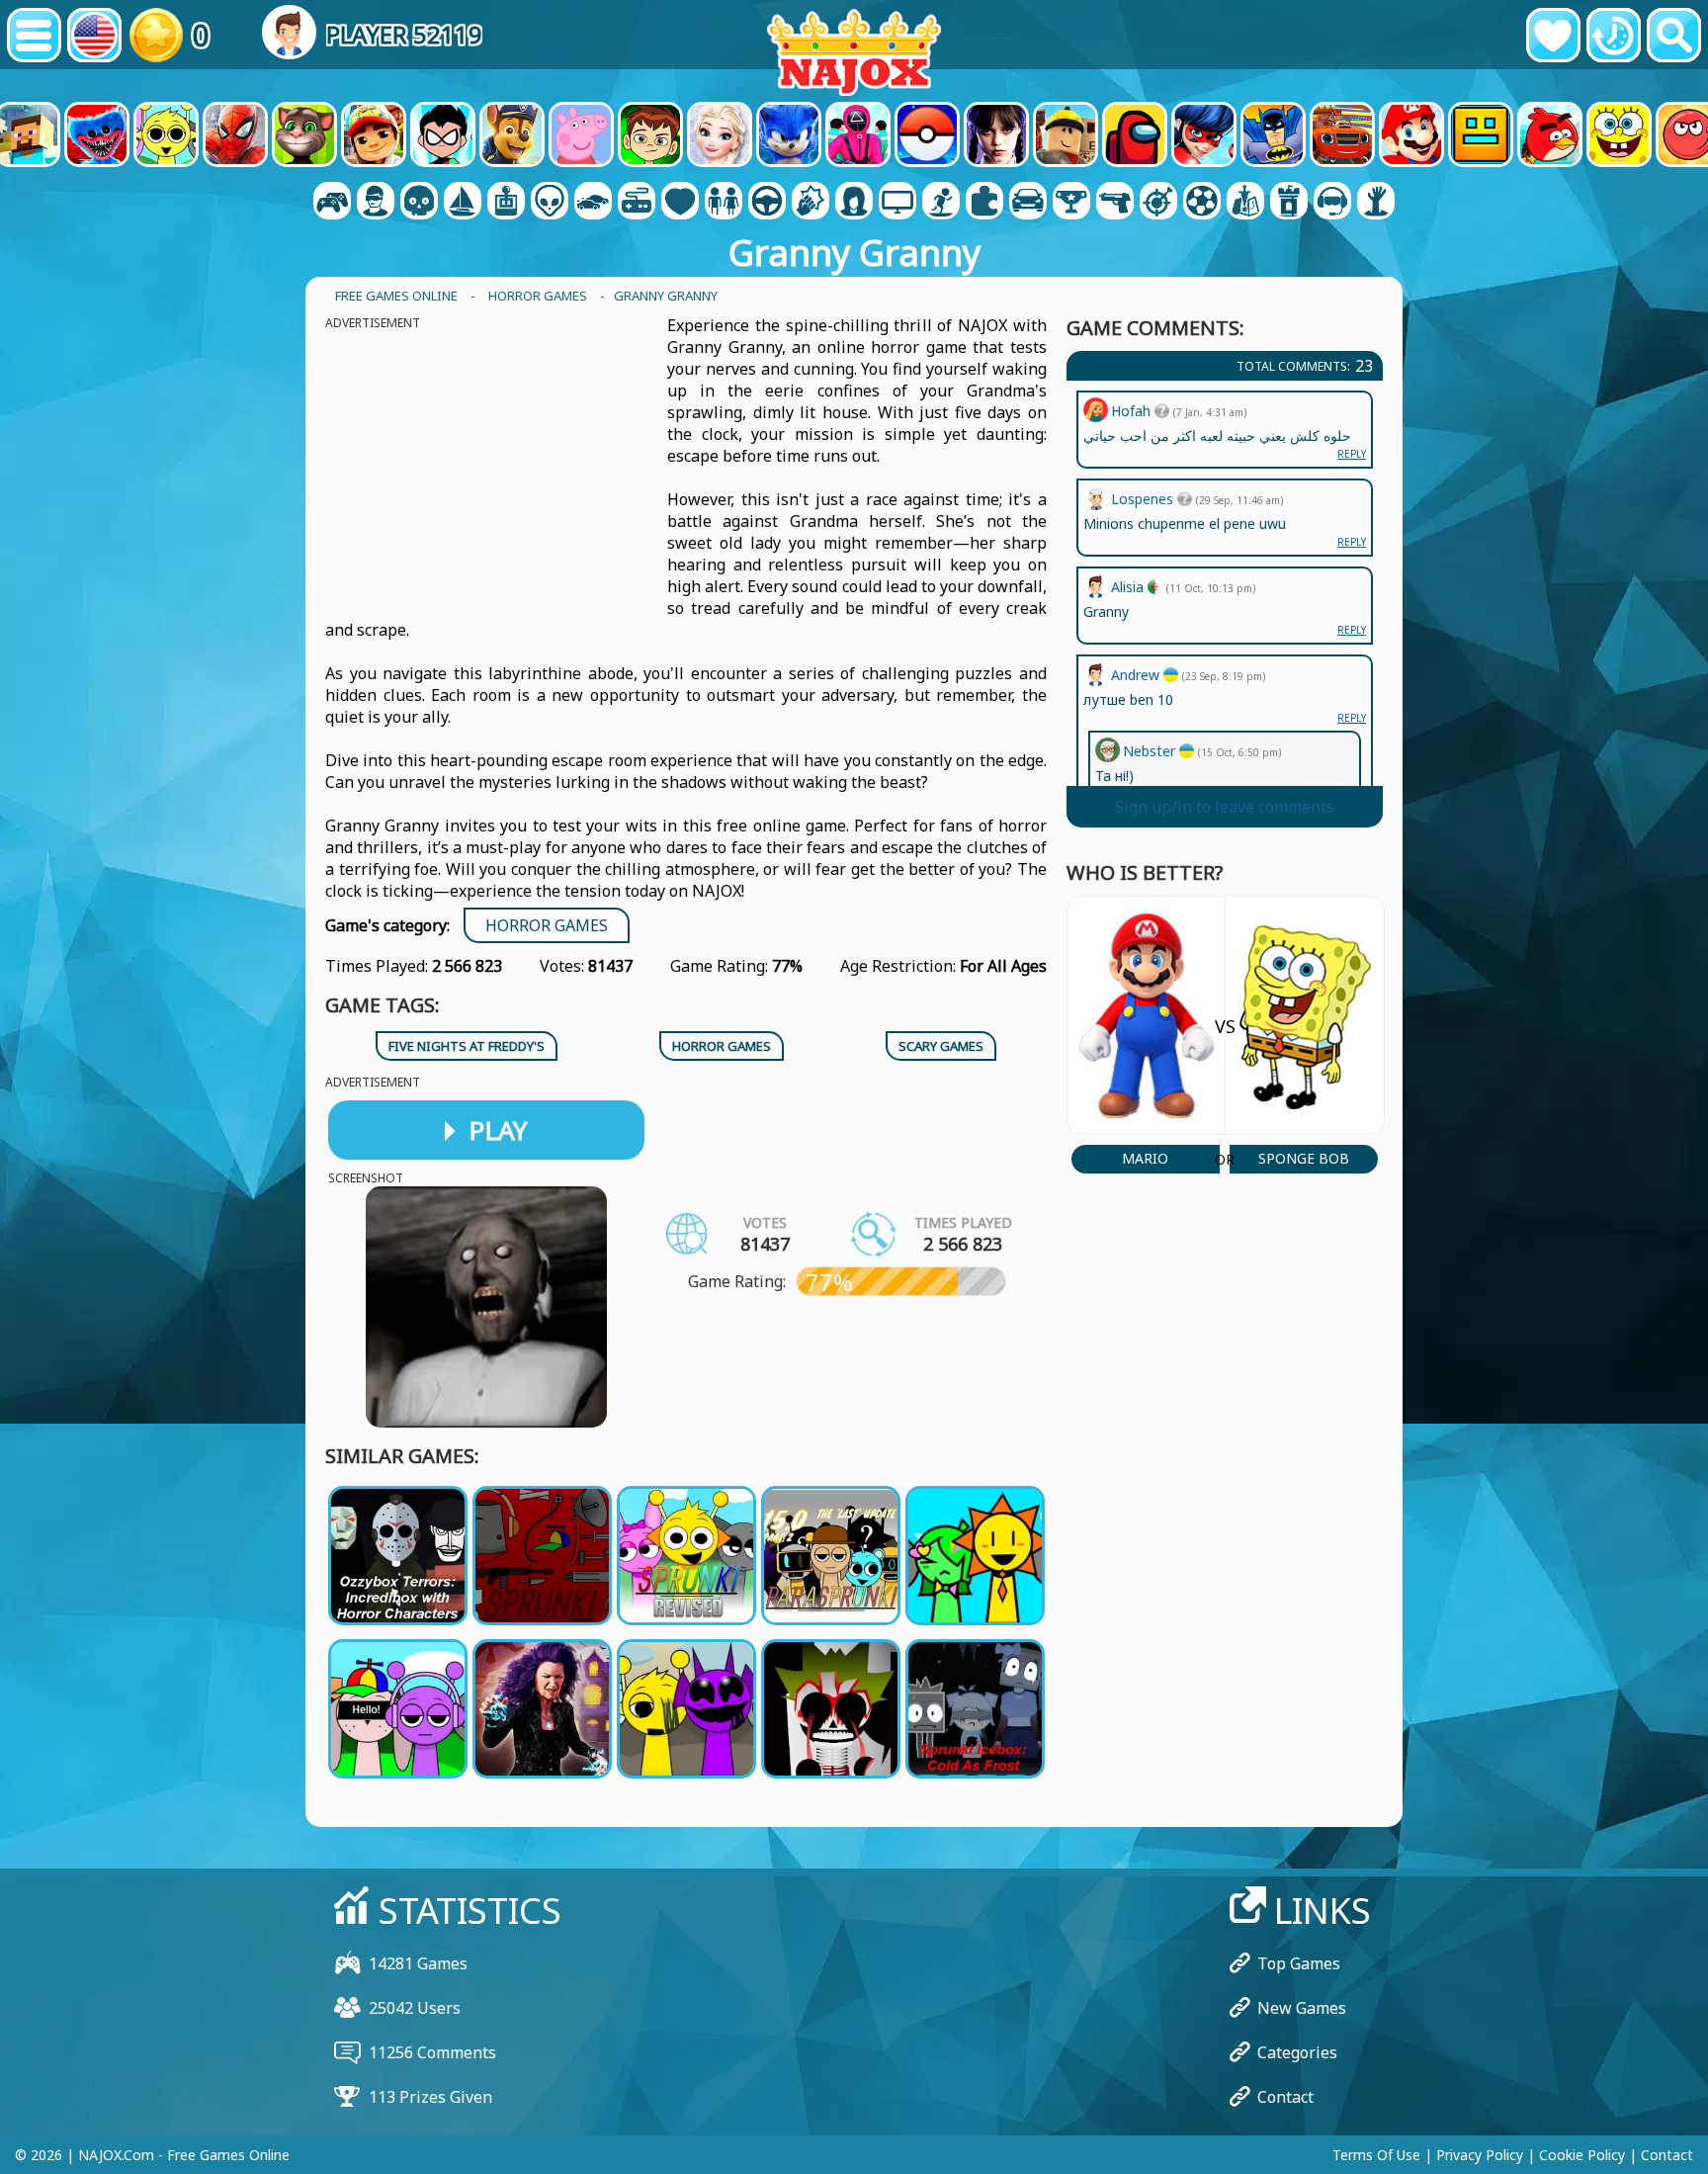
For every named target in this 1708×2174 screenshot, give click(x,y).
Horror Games (547, 925)
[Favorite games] (1553, 35)
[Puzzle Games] (984, 203)
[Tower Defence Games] (1289, 203)
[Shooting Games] (1115, 203)
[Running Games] (1071, 203)
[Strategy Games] (1245, 203)
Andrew (1137, 675)
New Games (1302, 2008)
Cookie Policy (1582, 2155)
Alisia (1129, 587)
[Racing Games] (1028, 203)
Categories (1297, 2052)
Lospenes (1144, 499)
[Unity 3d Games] (1332, 203)
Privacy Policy (1480, 2155)
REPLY (1352, 718)
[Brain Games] (550, 203)
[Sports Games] (1202, 203)
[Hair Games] (854, 203)
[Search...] (1674, 35)
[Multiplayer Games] (897, 203)
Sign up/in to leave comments (1225, 807)
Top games (1299, 1963)
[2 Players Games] (332, 203)
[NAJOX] (854, 52)
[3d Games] (376, 203)
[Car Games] (593, 203)
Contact (1285, 2097)
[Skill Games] (1158, 203)
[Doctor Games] (680, 203)
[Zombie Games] (1376, 203)
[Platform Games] (941, 203)
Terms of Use (1376, 2155)
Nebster (1151, 751)
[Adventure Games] (463, 203)
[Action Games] (419, 203)
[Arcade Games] (506, 203)
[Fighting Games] (811, 203)
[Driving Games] (767, 203)
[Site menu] (34, 35)
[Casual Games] (637, 203)
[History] (1614, 35)
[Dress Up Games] (724, 203)
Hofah (1133, 411)
